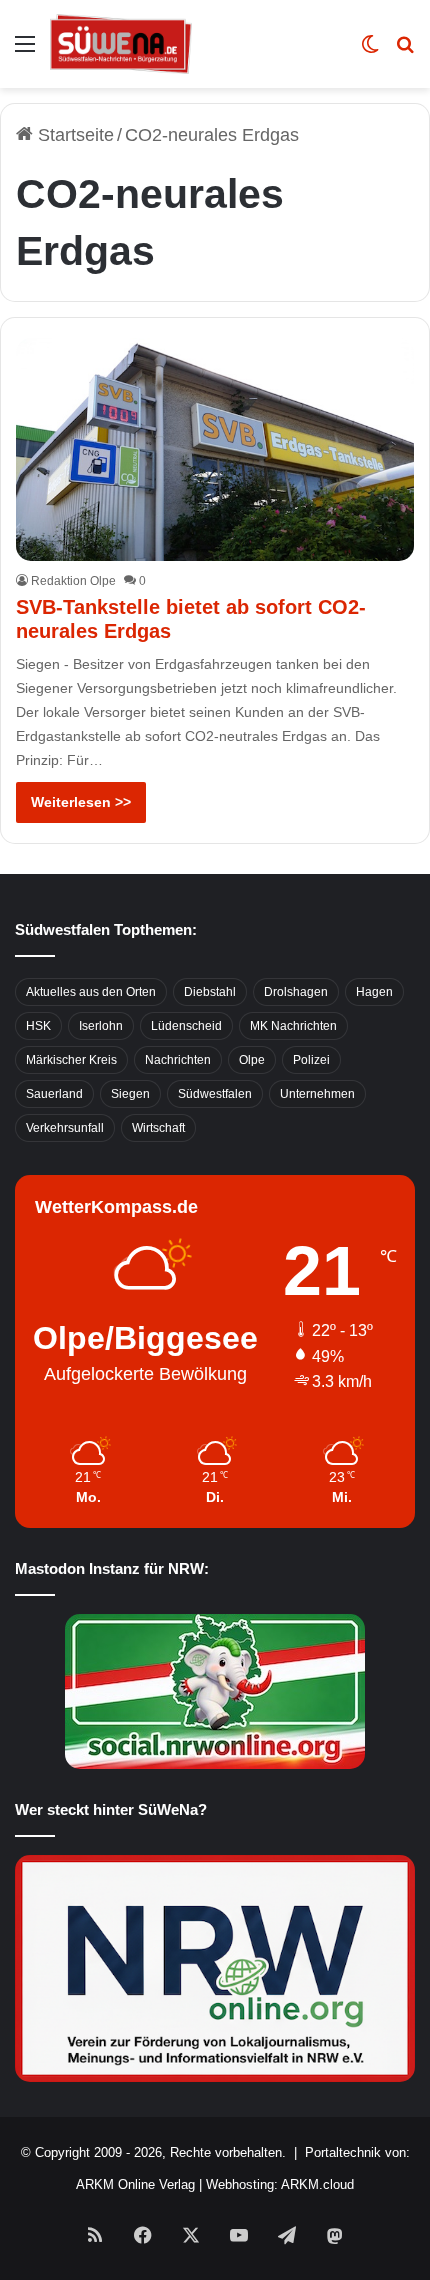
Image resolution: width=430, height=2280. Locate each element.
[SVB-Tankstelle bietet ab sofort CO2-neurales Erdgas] (214, 450)
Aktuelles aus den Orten (91, 992)
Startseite (73, 135)
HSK (38, 1026)
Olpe (252, 1060)
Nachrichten (178, 1060)
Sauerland (54, 1094)
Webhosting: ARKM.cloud (280, 2184)
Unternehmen (317, 1094)
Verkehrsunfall (65, 1128)
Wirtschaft (158, 1128)
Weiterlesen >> (81, 802)
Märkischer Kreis (71, 1060)
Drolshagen (296, 992)
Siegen (130, 1094)
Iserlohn (101, 1026)
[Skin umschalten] (370, 51)
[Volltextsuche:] (405, 51)
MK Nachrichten (293, 1026)
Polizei (311, 1060)
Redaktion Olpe (73, 581)
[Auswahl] (25, 51)
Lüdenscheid (186, 1026)
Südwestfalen (215, 1094)
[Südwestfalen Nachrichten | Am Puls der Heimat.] (121, 44)
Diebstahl (210, 992)
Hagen (374, 992)
